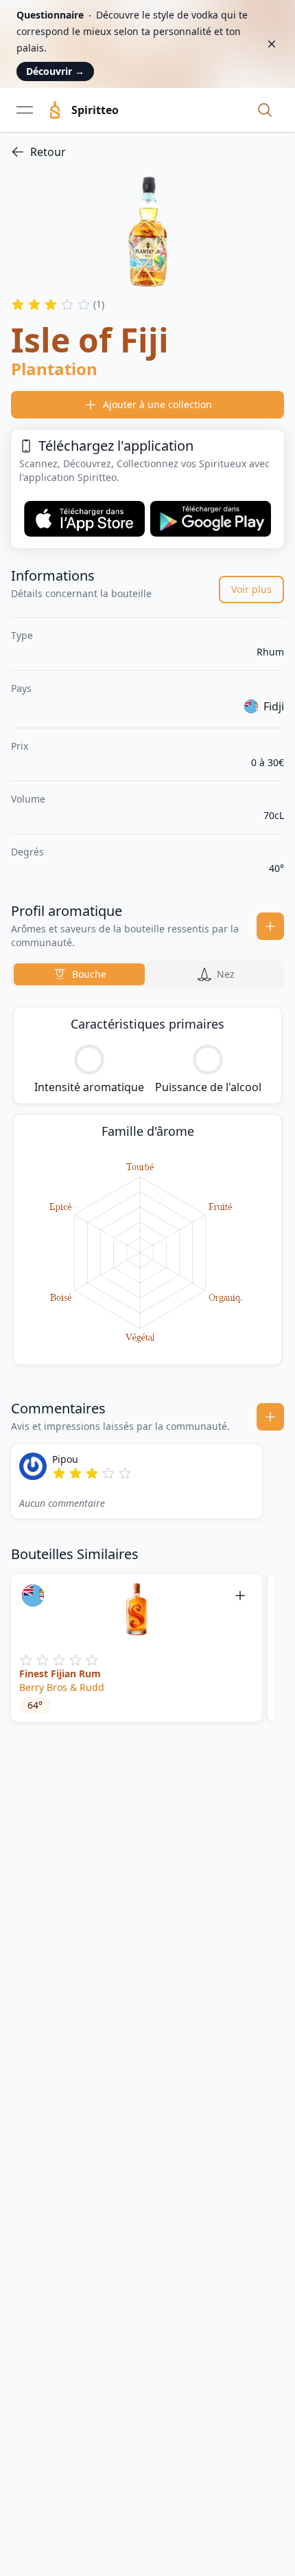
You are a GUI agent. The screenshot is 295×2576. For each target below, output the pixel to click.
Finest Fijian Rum (60, 1673)
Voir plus (251, 589)
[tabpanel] (147, 1186)
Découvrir (55, 71)
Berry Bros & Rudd (62, 1687)
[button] (265, 110)
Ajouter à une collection (157, 404)
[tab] (79, 974)
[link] (147, 152)
